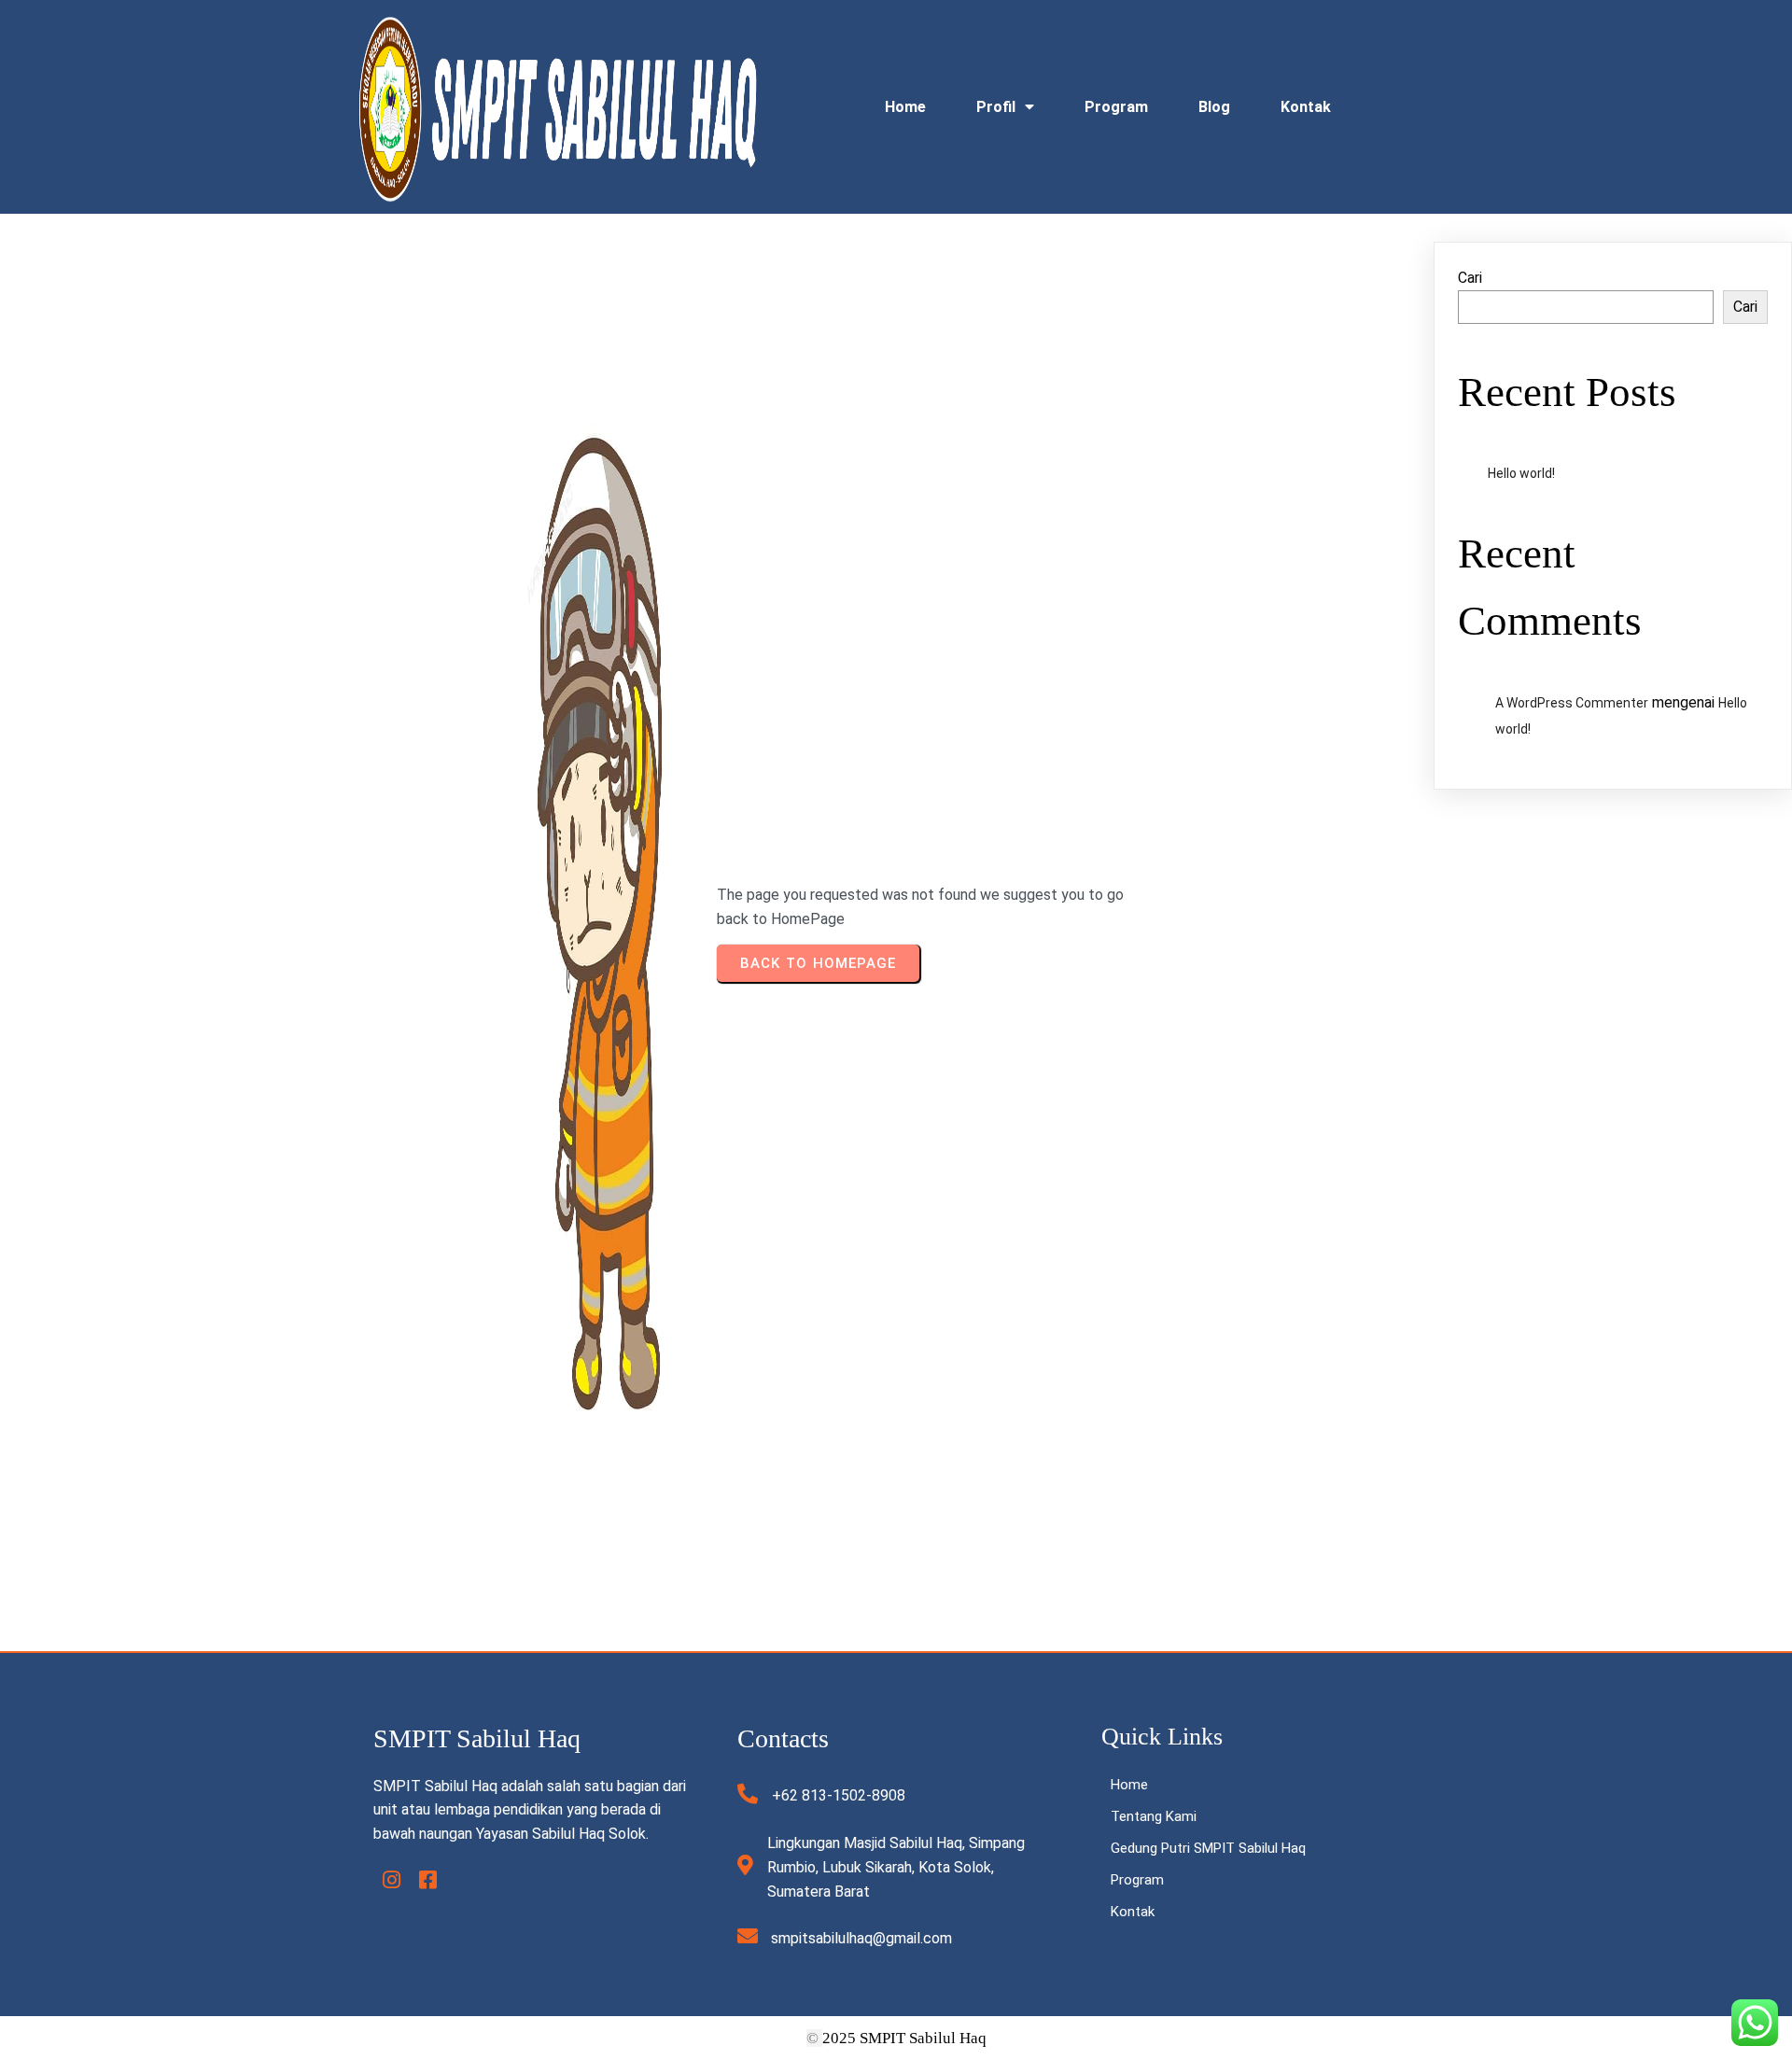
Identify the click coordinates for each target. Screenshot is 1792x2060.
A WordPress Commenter (1572, 703)
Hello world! (1521, 473)
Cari (1470, 278)
